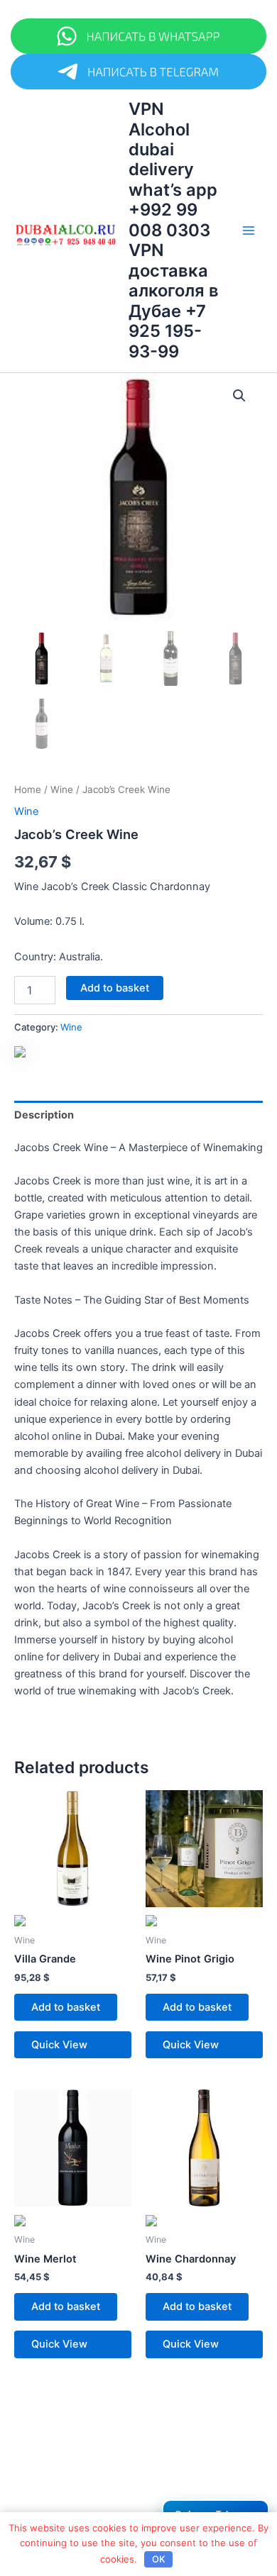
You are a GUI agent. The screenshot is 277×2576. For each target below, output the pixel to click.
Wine (62, 789)
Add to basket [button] (66, 2007)
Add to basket (115, 988)
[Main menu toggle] (249, 231)
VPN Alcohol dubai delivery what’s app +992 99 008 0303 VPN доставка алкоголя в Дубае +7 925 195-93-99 (174, 230)
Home (28, 789)
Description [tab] (44, 1115)
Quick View (59, 2045)
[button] (239, 396)
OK (159, 2559)
